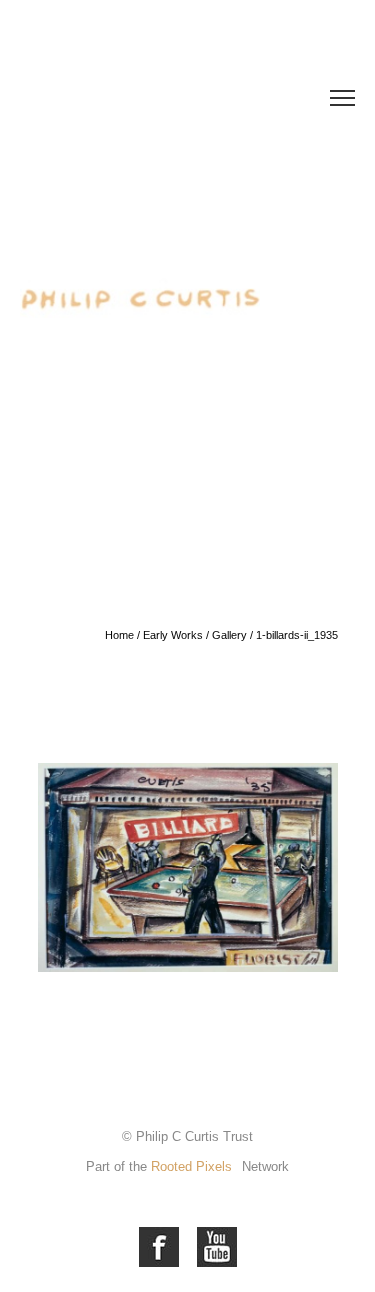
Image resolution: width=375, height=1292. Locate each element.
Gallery (229, 635)
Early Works (173, 635)
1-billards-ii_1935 (297, 635)
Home (119, 635)
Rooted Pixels (191, 1166)
